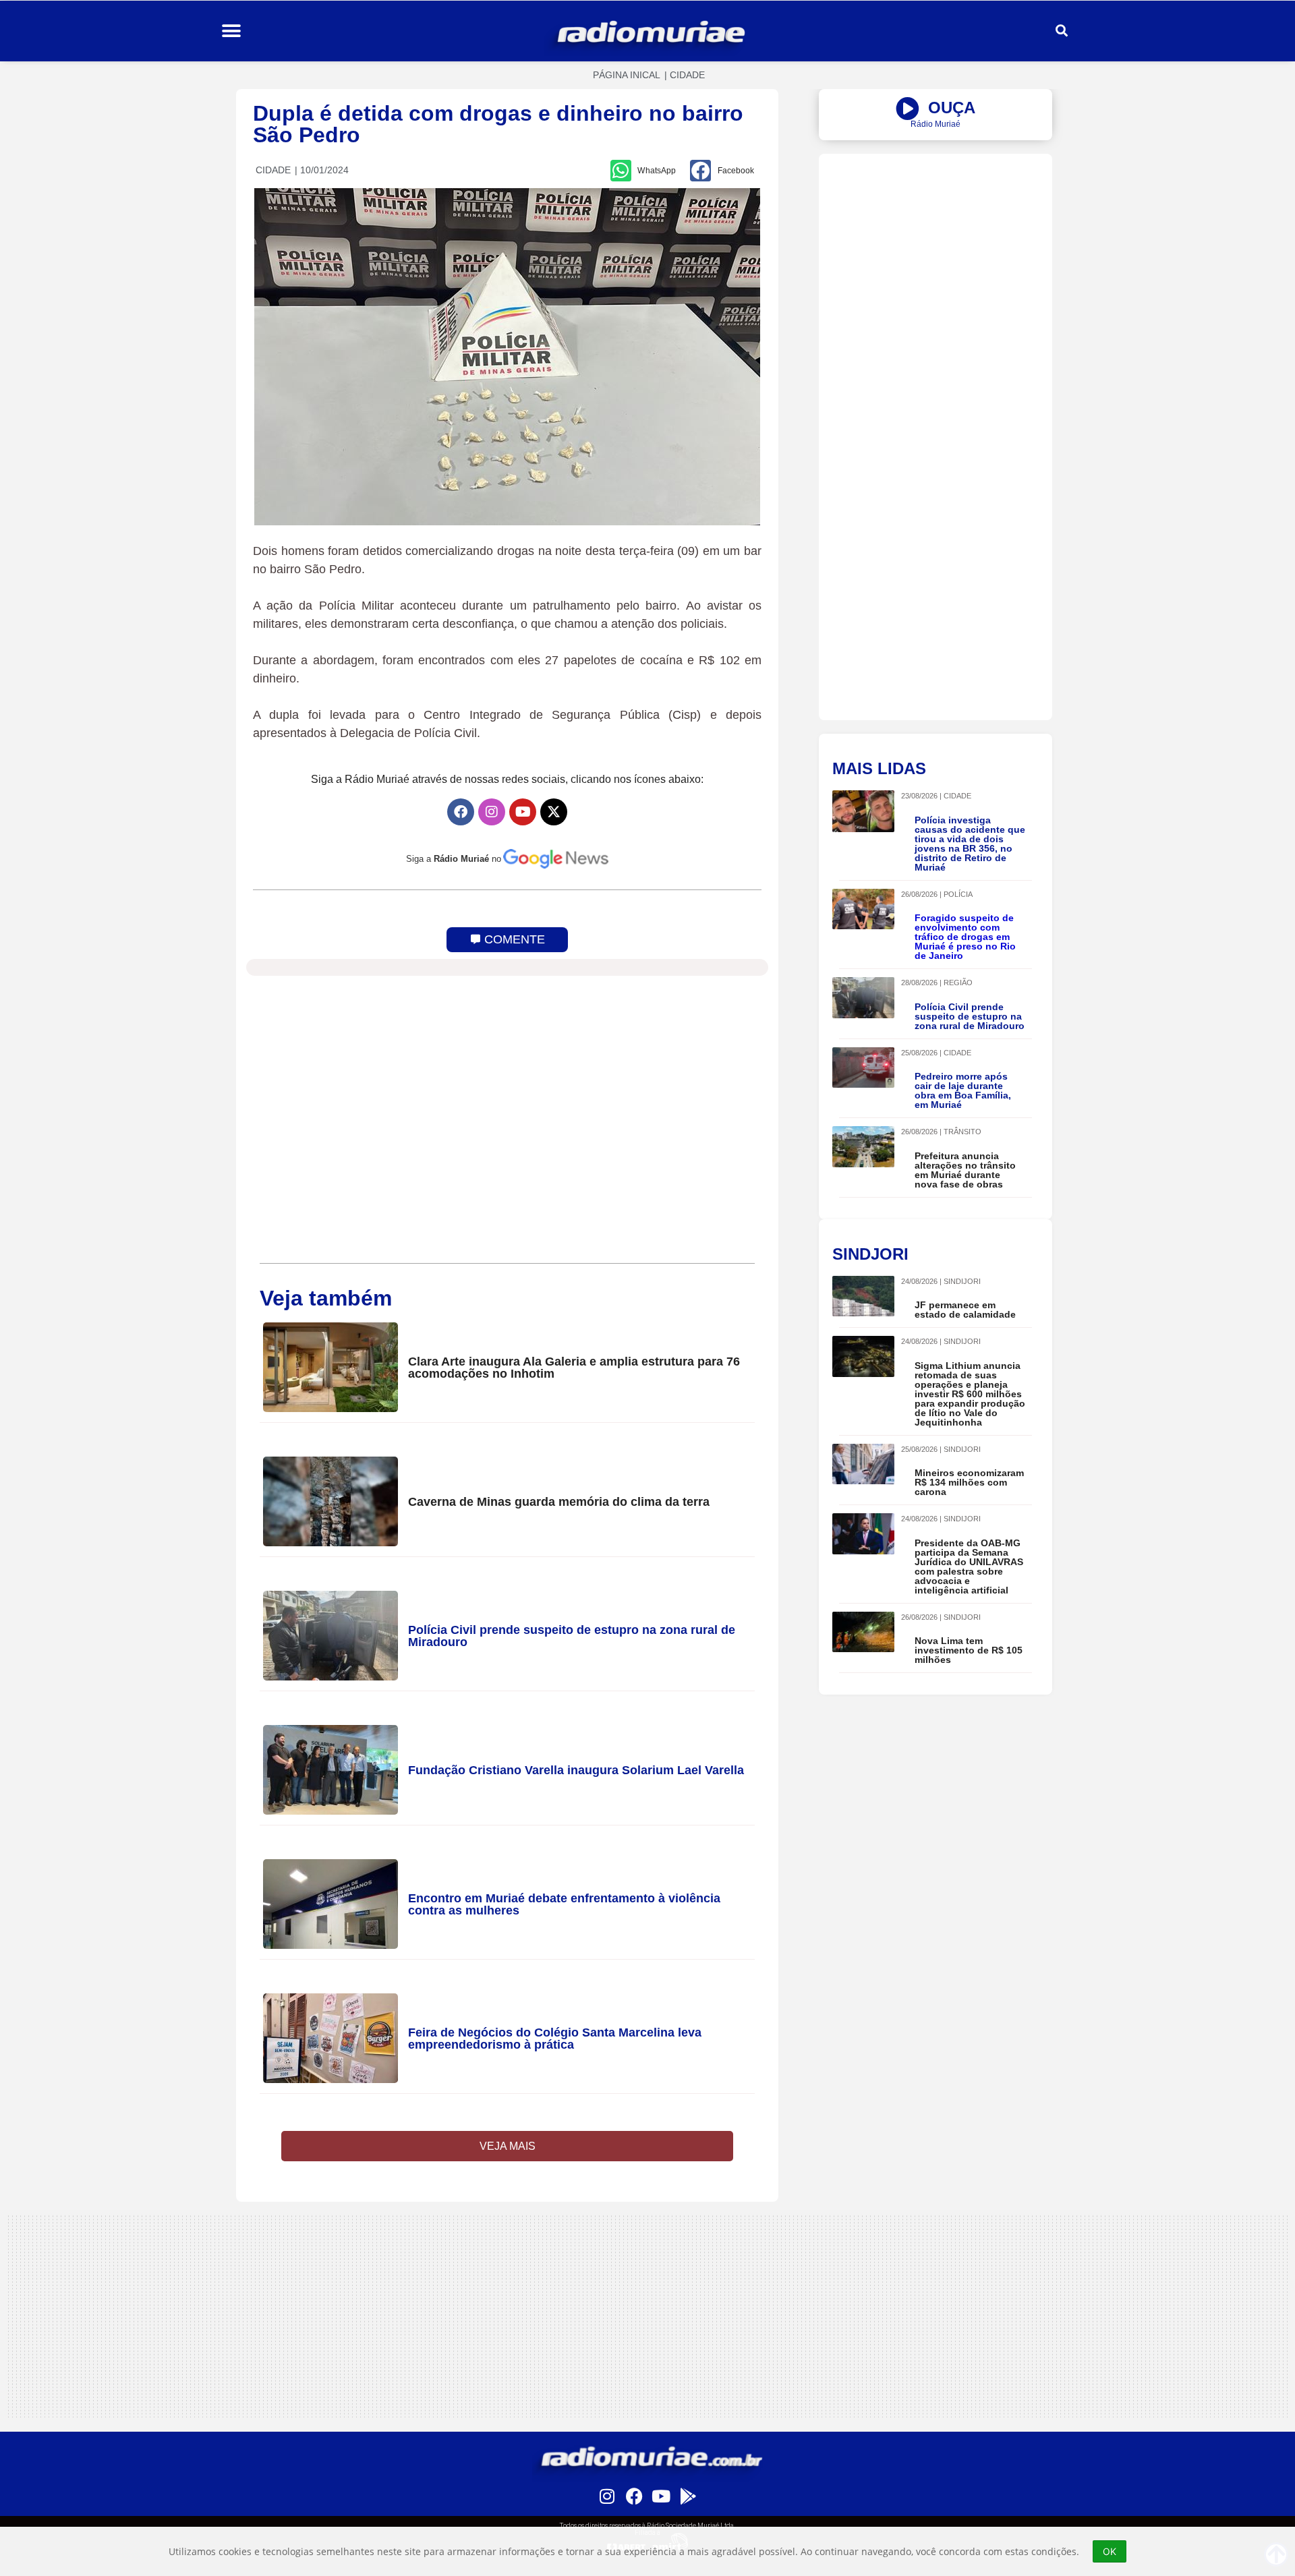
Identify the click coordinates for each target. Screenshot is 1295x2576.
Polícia (958, 894)
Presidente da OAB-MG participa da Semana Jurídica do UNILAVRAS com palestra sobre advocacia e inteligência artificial (969, 1567)
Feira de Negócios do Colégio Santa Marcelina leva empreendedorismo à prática (555, 2039)
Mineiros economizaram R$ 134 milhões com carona (969, 1482)
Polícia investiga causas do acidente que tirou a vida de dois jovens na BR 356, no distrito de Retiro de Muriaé (970, 844)
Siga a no (454, 859)
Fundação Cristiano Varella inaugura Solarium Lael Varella (576, 1770)
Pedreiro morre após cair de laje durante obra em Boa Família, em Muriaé (963, 1090)
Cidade (687, 75)
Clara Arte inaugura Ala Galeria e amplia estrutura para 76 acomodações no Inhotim (574, 1368)
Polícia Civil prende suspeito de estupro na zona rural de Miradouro (572, 1636)
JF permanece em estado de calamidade (965, 1310)
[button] (231, 31)
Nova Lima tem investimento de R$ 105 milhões (969, 1650)
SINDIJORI (962, 1281)
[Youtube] (523, 812)
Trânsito (962, 1132)
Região (958, 983)
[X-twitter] (554, 812)
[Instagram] (492, 812)
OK (1110, 2551)
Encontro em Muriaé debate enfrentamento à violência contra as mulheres (564, 1904)
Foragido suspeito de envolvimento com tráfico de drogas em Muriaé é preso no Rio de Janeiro (965, 937)
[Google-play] (688, 2496)
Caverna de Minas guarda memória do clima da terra (559, 1502)
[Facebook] (461, 812)
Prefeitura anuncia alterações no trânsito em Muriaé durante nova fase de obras (965, 1170)
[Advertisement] (936, 248)
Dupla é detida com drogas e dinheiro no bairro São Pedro (498, 124)
